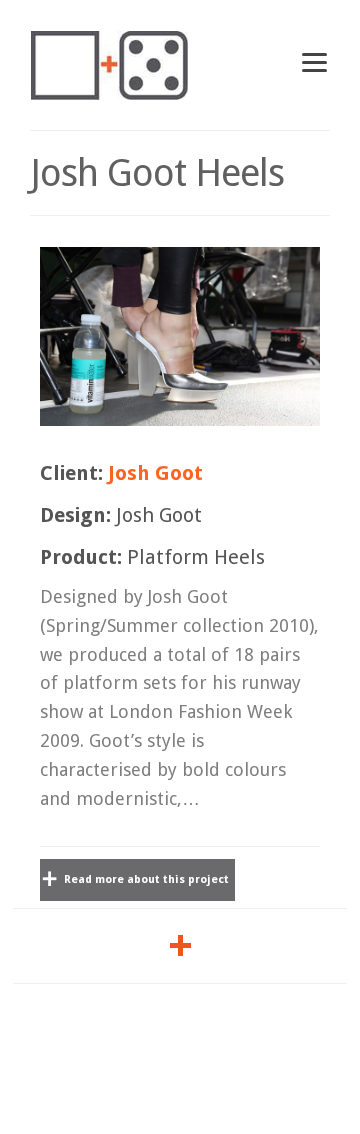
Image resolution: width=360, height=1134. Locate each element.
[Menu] (314, 61)
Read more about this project (145, 879)
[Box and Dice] (109, 65)
